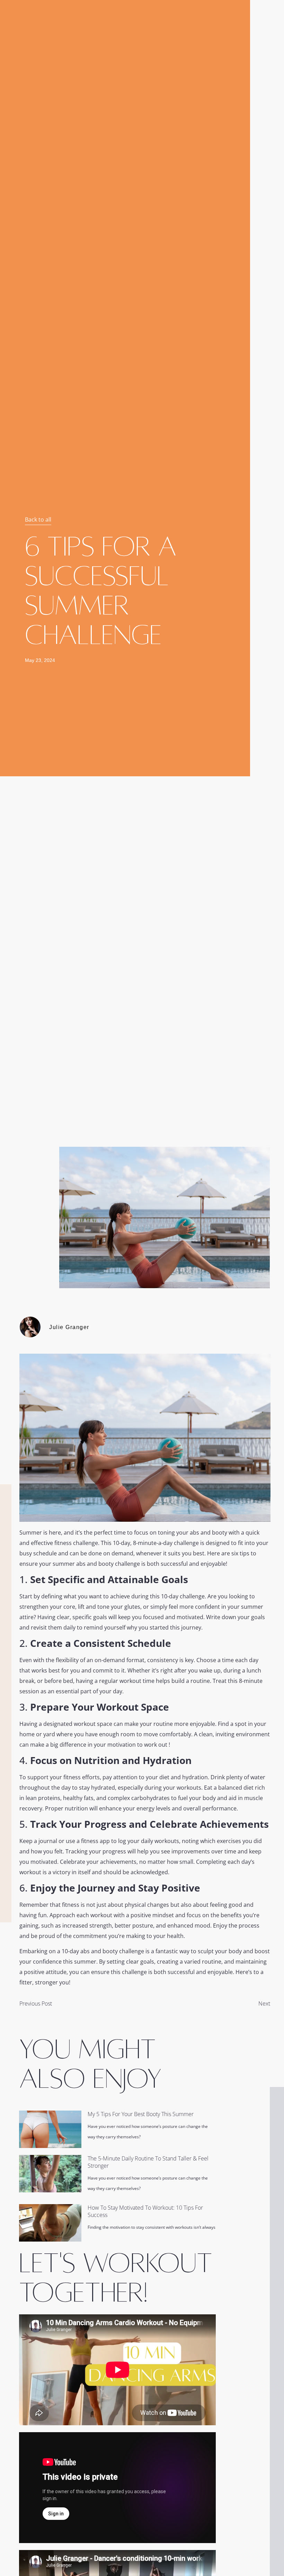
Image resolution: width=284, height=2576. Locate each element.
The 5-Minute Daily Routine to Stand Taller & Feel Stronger (148, 2162)
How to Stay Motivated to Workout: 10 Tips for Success (145, 2211)
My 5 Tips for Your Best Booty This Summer (141, 2114)
